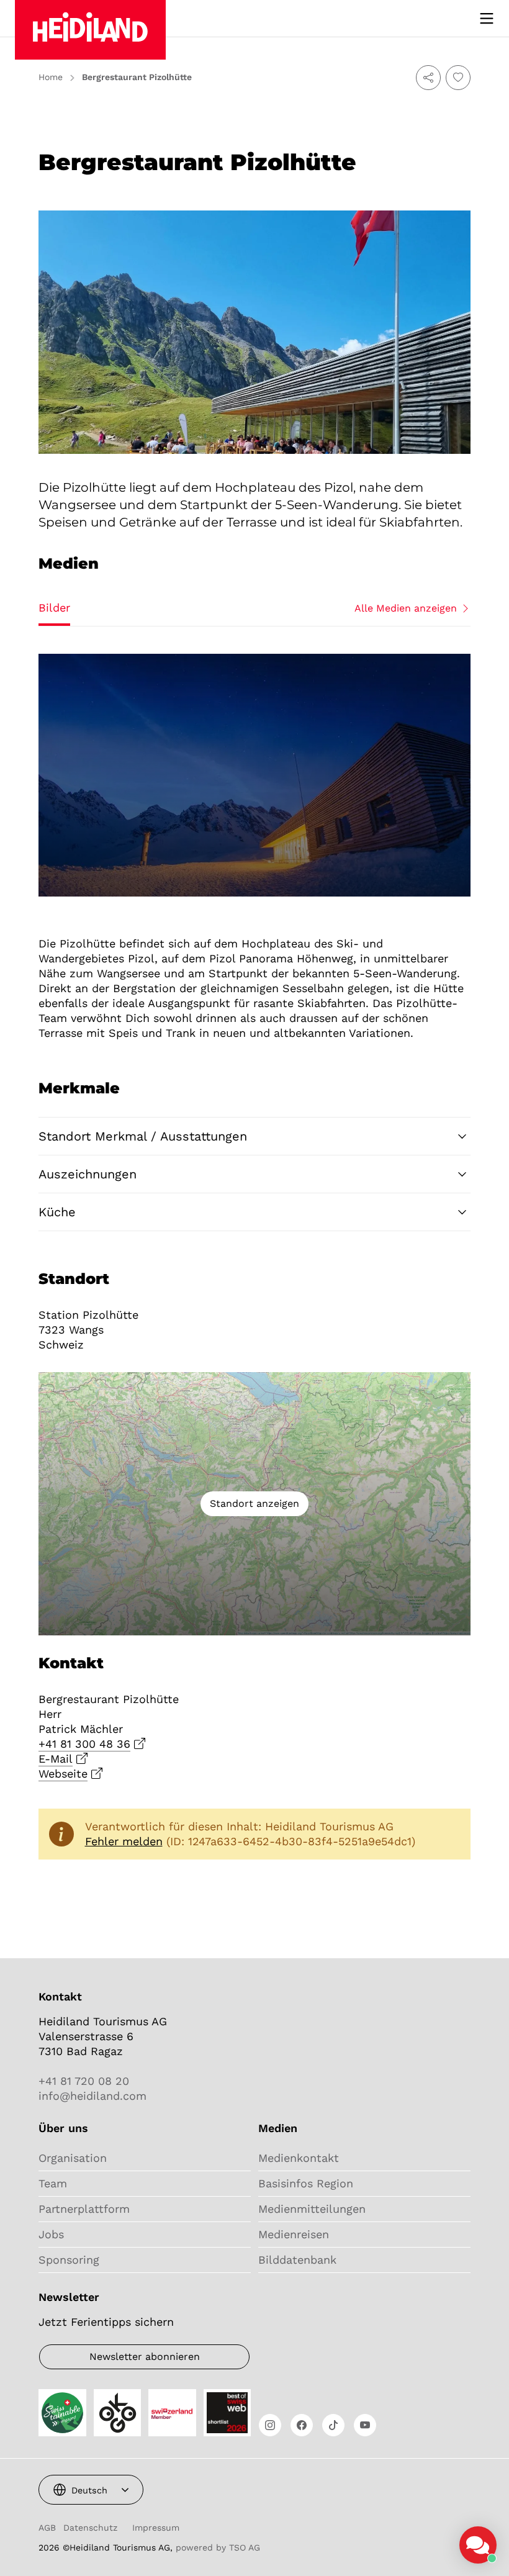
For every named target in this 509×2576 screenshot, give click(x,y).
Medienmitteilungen (312, 2209)
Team (53, 2183)
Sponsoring (69, 2260)
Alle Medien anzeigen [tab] (406, 608)
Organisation (73, 2158)
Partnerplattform (84, 2209)
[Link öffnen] (270, 2425)
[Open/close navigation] (487, 19)
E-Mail (56, 1759)
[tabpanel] (254, 775)
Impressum (156, 2528)
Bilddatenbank (297, 2260)
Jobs (51, 2234)
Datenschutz (90, 2528)
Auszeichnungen (88, 1174)
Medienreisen (294, 2234)
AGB (47, 2528)
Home (51, 77)
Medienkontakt (299, 2158)
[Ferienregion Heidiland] (90, 30)
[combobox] (91, 2490)
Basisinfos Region (306, 2183)
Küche (57, 1212)
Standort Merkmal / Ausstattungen (143, 1136)
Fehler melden (124, 1841)
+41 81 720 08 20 (84, 2081)
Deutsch (89, 2490)
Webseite (63, 1774)
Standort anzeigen (254, 1503)
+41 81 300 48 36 (84, 1744)
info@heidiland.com (92, 2096)
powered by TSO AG (218, 2547)
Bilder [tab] (54, 608)
